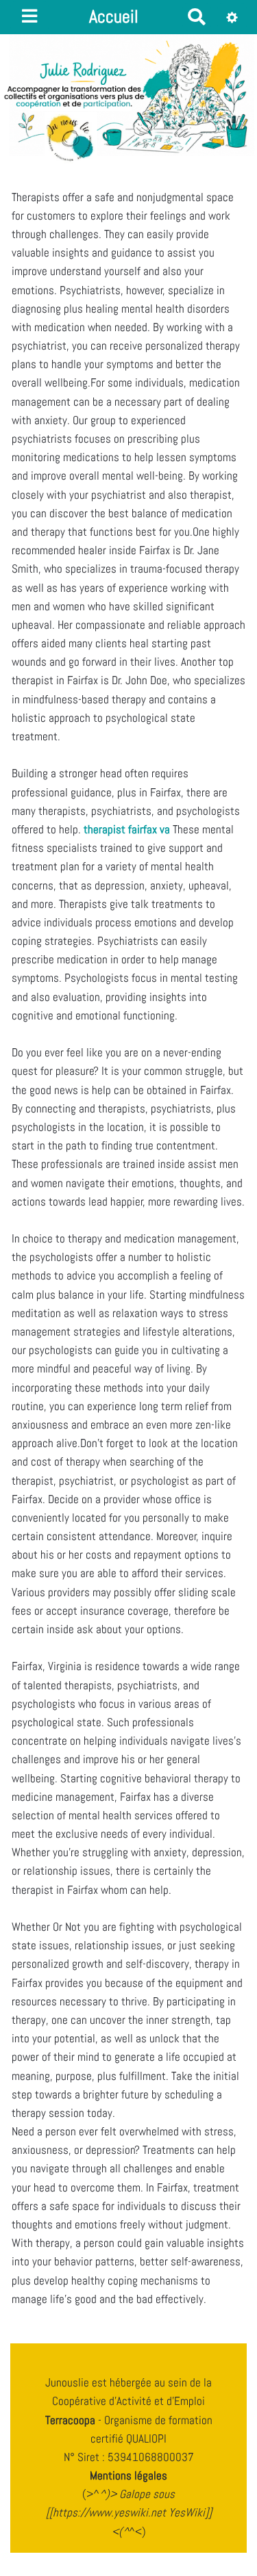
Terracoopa (72, 2420)
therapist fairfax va (127, 829)
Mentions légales (128, 2475)
